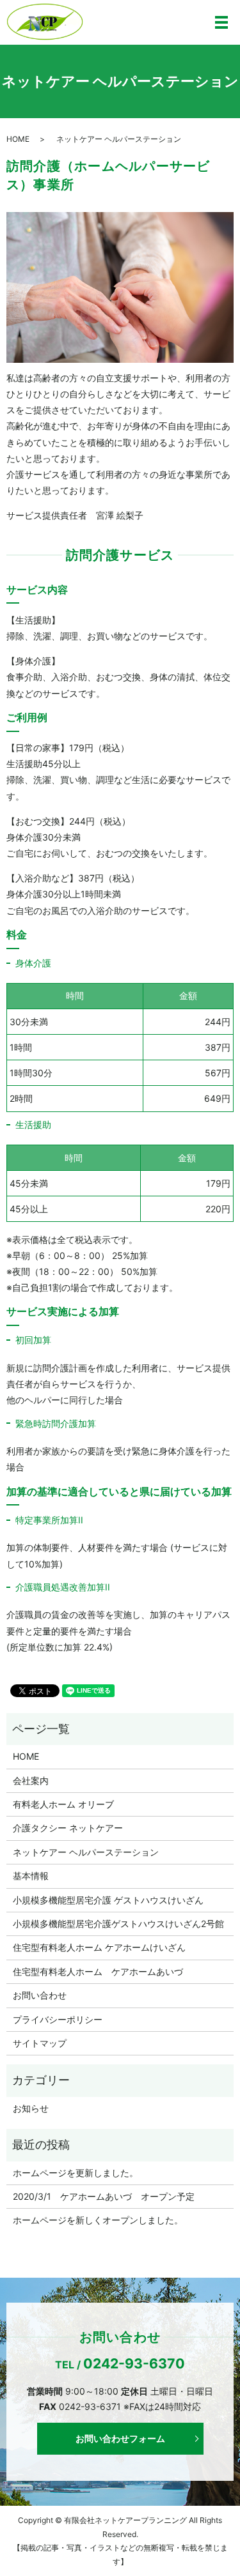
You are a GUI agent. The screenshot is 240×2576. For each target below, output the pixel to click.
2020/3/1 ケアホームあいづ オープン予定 (104, 2196)
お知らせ (31, 2108)
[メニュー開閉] (221, 22)
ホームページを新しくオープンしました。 (98, 2220)
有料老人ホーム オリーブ (63, 1804)
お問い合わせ (40, 1995)
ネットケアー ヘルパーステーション (86, 1852)
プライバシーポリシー (58, 2019)
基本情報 (31, 1876)
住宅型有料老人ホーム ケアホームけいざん (99, 1947)
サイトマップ (40, 2043)
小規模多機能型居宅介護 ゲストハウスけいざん (108, 1900)
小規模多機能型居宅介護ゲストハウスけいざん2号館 (118, 1924)
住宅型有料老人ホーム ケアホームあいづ (98, 1971)
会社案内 (31, 1780)
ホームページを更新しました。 (76, 2173)
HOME (18, 139)
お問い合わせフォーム (120, 2438)
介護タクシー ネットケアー (68, 1828)
